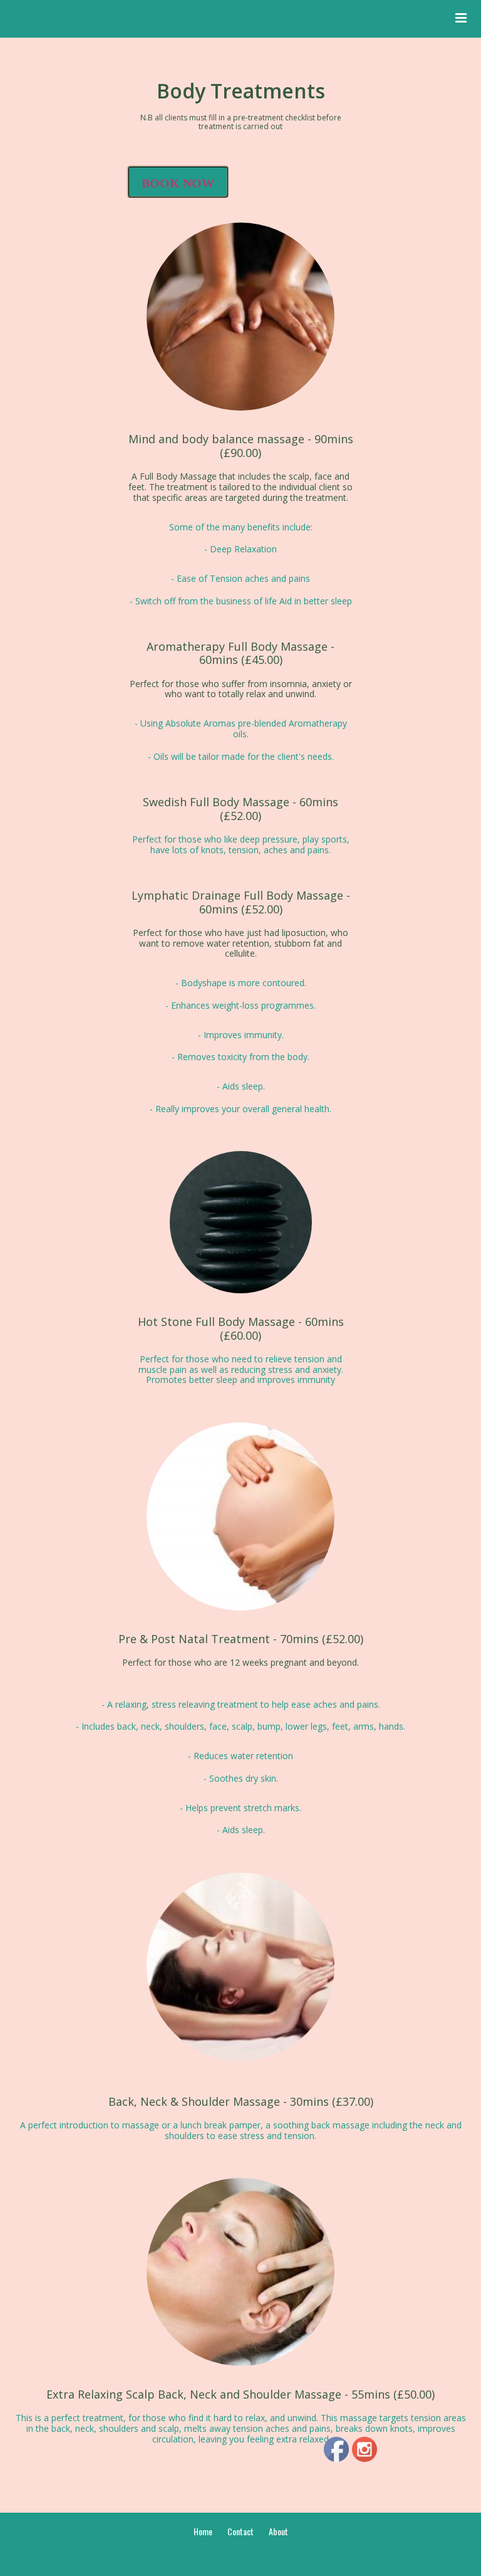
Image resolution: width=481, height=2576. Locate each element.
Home (203, 2531)
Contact (240, 2531)
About (278, 2531)
